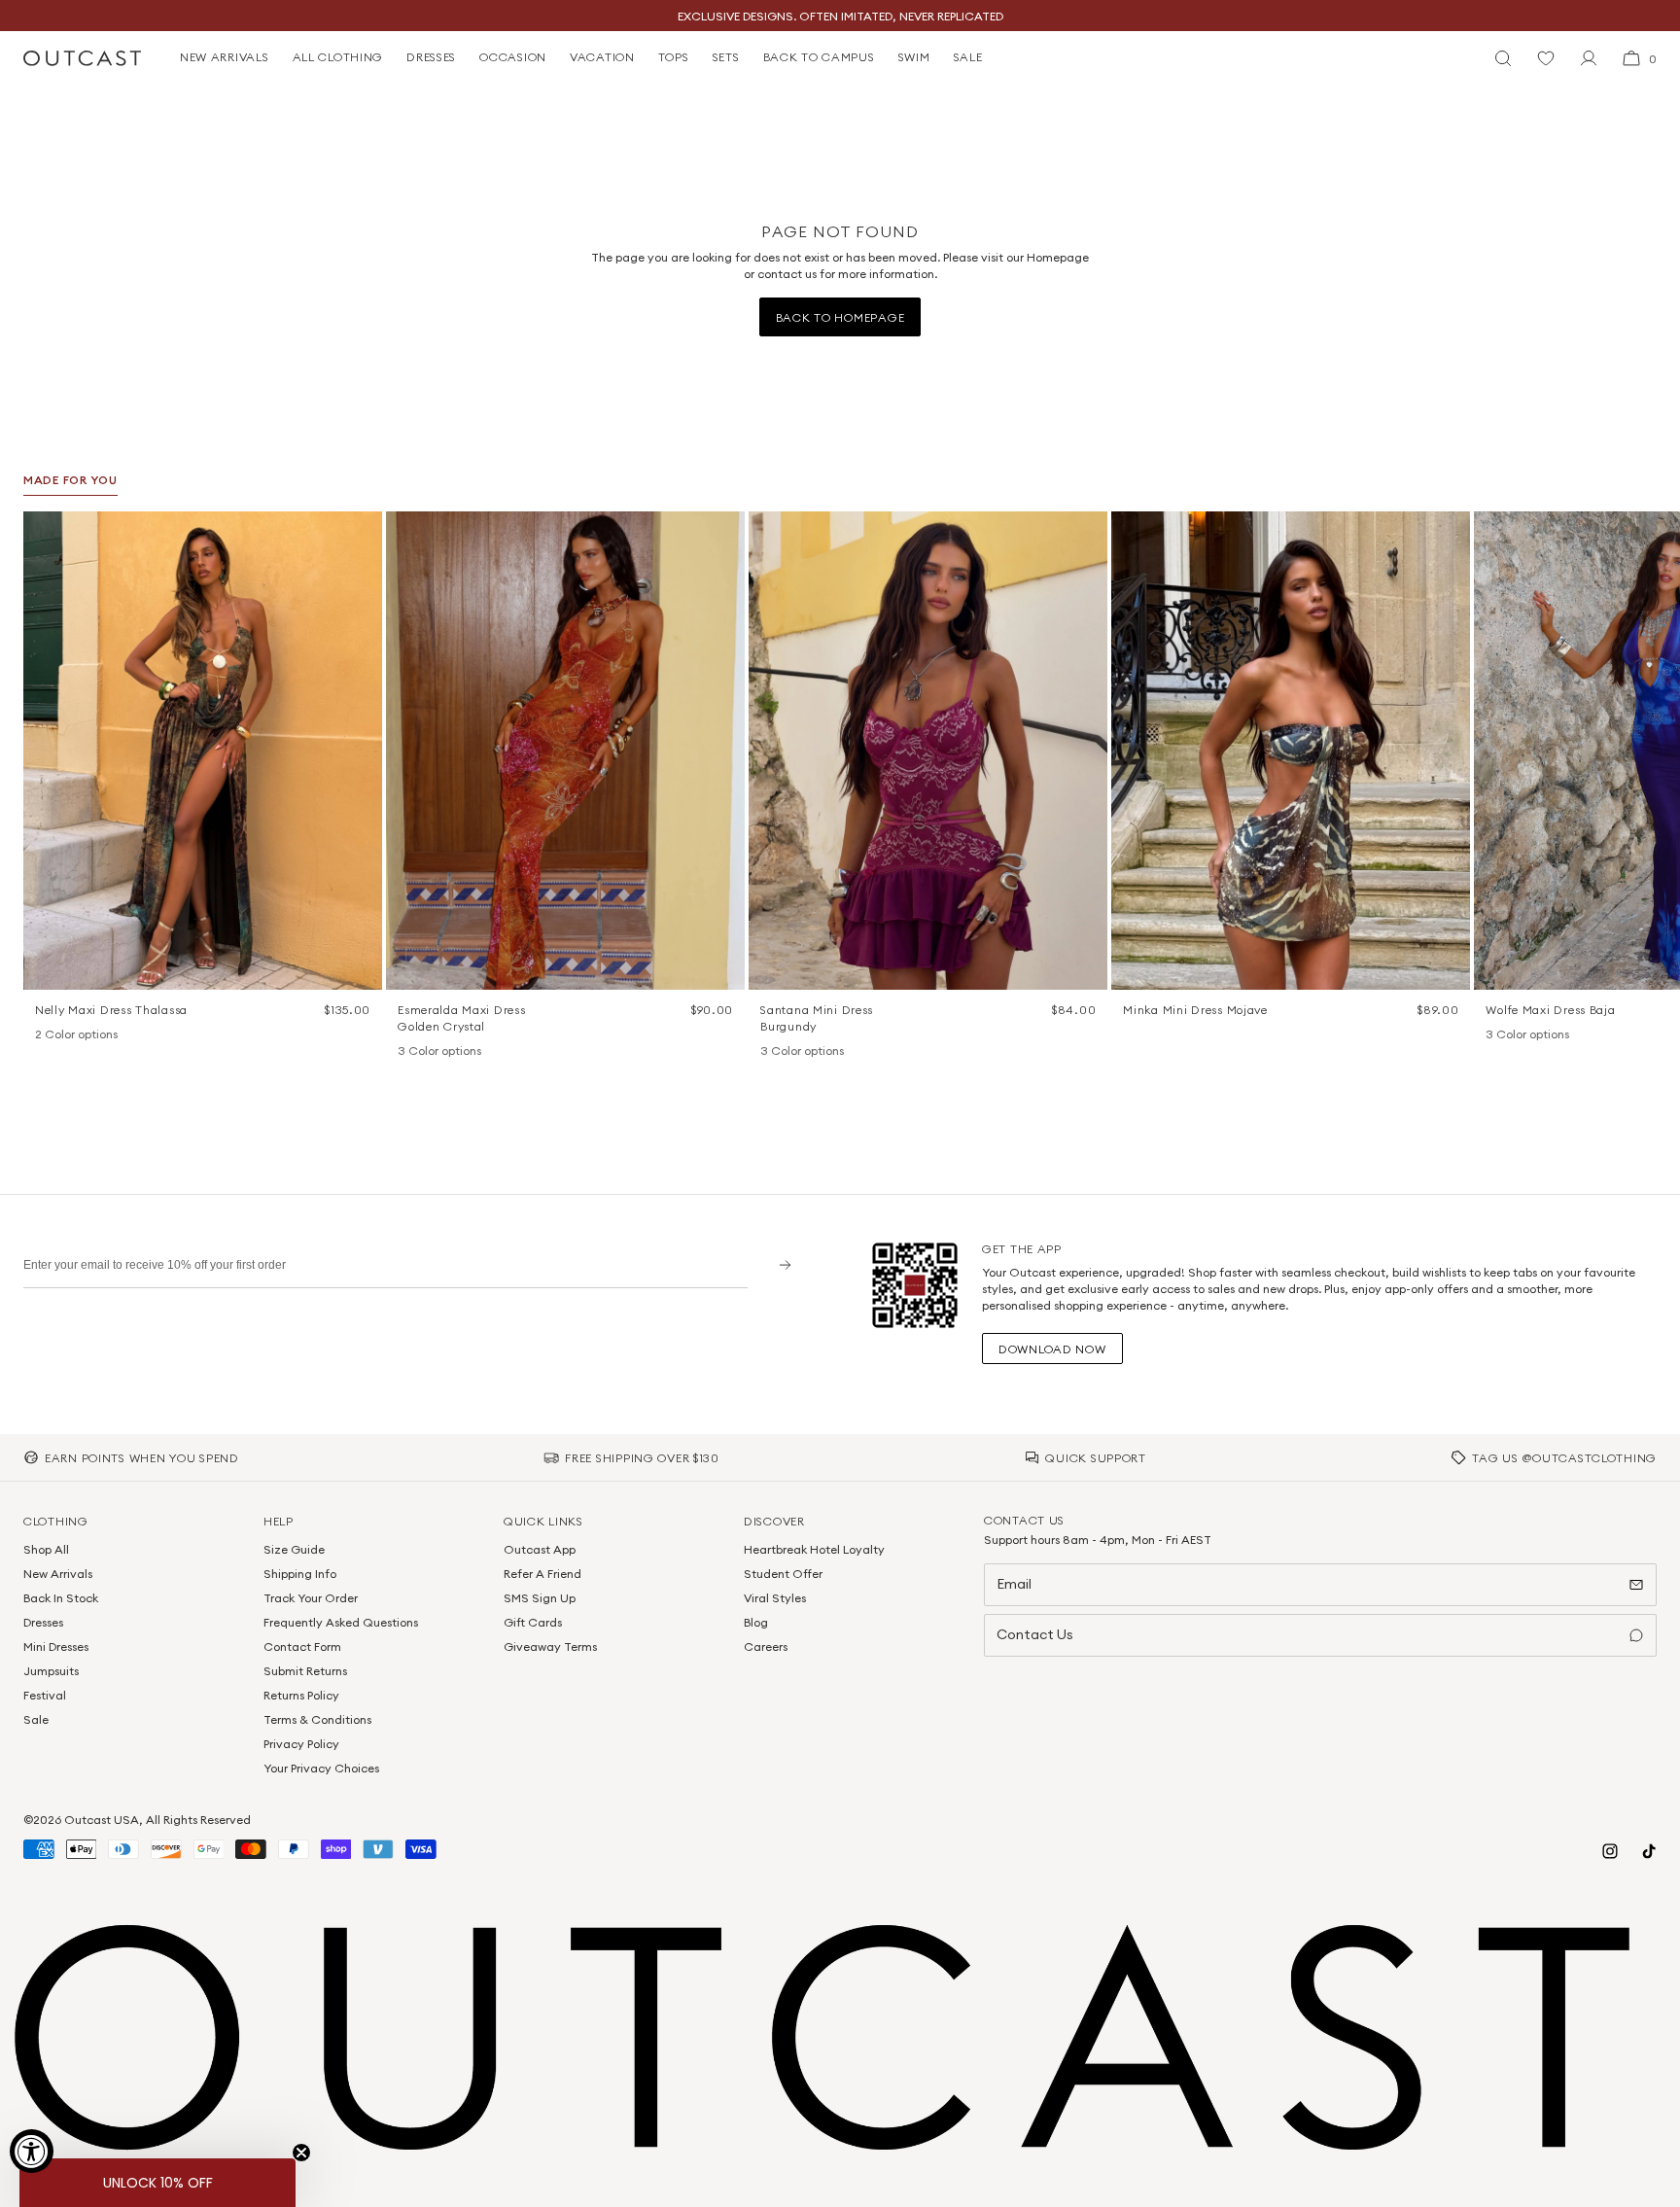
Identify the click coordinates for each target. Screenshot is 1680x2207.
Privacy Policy (301, 1744)
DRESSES (431, 57)
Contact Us (1035, 1634)
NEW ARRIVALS (225, 57)
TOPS (674, 57)
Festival (45, 1695)
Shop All (46, 1549)
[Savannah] (1521, 1035)
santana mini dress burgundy (817, 1018)
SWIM (914, 57)
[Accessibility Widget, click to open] (32, 2151)
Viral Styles (775, 1598)
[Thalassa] (45, 1035)
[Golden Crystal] (458, 1052)
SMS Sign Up (540, 1598)
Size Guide (294, 1549)
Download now (1052, 1349)
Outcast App (540, 1549)
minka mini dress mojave (1195, 1010)
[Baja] (1495, 1035)
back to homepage (840, 317)
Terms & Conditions (317, 1719)
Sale (36, 1719)
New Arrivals (58, 1574)
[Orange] (795, 1052)
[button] (361, 533)
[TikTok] (1649, 1851)
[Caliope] (407, 1052)
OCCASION (513, 57)
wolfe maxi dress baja (1550, 1010)
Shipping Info (300, 1574)
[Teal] (821, 1052)
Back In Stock (61, 1598)
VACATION (602, 57)
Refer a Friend (542, 1574)
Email (1014, 1584)
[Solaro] (1546, 1035)
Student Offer (783, 1574)
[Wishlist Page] (1546, 58)
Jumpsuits (51, 1671)
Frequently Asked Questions (341, 1622)
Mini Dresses (56, 1646)
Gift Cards (533, 1622)
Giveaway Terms (550, 1646)
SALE (968, 57)
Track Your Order (311, 1598)
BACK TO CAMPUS (819, 57)
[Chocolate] (433, 1052)
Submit (778, 1264)
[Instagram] (1610, 1851)
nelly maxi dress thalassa (111, 1010)
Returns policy (301, 1695)
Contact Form (302, 1646)
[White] (70, 1035)
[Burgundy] (770, 1052)
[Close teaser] (301, 2153)
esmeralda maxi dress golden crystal (461, 1018)
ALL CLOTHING (338, 57)
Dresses (43, 1622)
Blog (756, 1622)
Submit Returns (305, 1671)
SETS (726, 57)
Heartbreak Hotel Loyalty (814, 1549)
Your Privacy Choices (321, 1768)
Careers (766, 1646)
